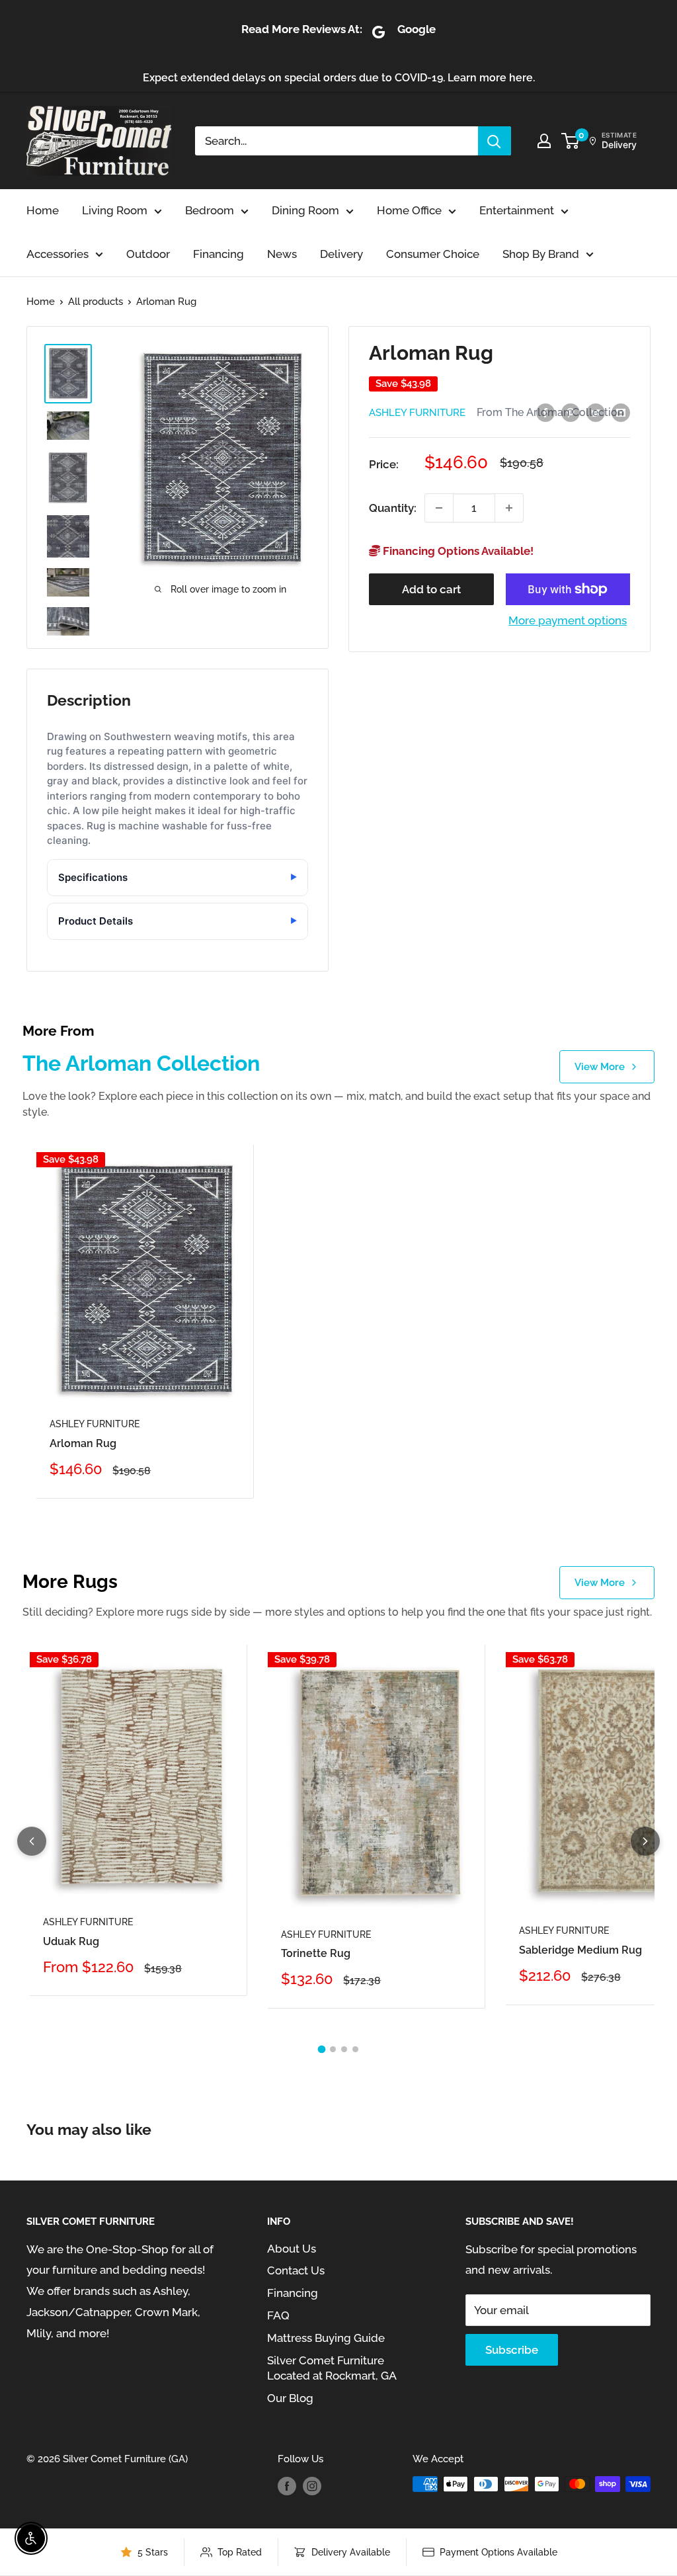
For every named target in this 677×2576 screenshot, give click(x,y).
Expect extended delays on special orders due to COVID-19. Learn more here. (339, 78)
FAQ (278, 2315)
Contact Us (296, 2270)
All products (96, 302)
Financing (219, 254)
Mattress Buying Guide (326, 2338)
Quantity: (393, 508)
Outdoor (148, 254)
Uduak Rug (71, 1941)
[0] (571, 141)
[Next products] (645, 1841)
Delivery (341, 254)
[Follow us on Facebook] (287, 2486)
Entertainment (517, 210)
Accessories (58, 254)
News (282, 254)
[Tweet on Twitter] (596, 412)
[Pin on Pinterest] (571, 412)
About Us (292, 2249)
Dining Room (305, 210)
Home (43, 210)
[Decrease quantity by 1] (439, 508)
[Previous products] (32, 1841)
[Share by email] (621, 412)
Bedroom (210, 210)
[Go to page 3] (344, 2049)
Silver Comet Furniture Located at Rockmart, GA (332, 2368)
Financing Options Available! (457, 551)
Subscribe (512, 2350)
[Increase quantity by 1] (509, 508)
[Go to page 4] (355, 2049)
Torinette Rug (316, 1953)
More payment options (568, 620)
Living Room (115, 210)
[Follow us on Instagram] (312, 2486)
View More (600, 1067)
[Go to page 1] (322, 2049)
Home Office (409, 210)
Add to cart (431, 589)
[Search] (495, 141)
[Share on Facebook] (545, 412)
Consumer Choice (433, 254)
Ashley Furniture (417, 413)
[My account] (544, 141)
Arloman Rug (83, 1443)
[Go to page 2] (333, 2049)
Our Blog (290, 2398)
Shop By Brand (541, 254)
